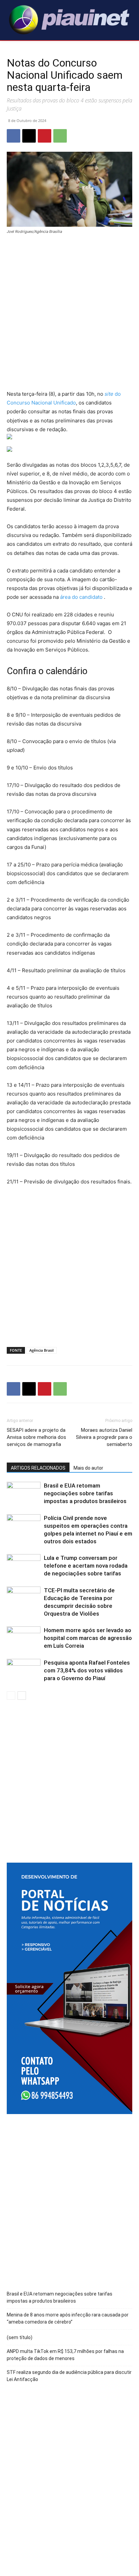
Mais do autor (88, 1468)
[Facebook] (13, 136)
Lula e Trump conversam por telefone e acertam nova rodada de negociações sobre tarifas (86, 1566)
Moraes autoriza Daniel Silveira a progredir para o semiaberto (104, 1437)
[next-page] (22, 1696)
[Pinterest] (45, 136)
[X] (29, 136)
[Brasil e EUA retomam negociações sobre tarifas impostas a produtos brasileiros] (24, 1493)
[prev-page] (11, 1696)
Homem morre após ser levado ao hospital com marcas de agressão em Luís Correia (88, 1638)
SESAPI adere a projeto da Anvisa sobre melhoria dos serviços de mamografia (36, 1437)
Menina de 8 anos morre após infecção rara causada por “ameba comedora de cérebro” (68, 2318)
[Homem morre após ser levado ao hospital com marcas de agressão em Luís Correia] (24, 1638)
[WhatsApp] (60, 136)
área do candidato (81, 597)
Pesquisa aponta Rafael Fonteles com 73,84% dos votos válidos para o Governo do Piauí (87, 1670)
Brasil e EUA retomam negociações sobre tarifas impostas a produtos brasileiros (85, 1493)
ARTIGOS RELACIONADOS (38, 1468)
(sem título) (20, 2337)
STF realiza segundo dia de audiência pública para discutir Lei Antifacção (69, 2376)
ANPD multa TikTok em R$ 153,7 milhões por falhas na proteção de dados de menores (65, 2355)
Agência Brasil (41, 1350)
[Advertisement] (69, 313)
